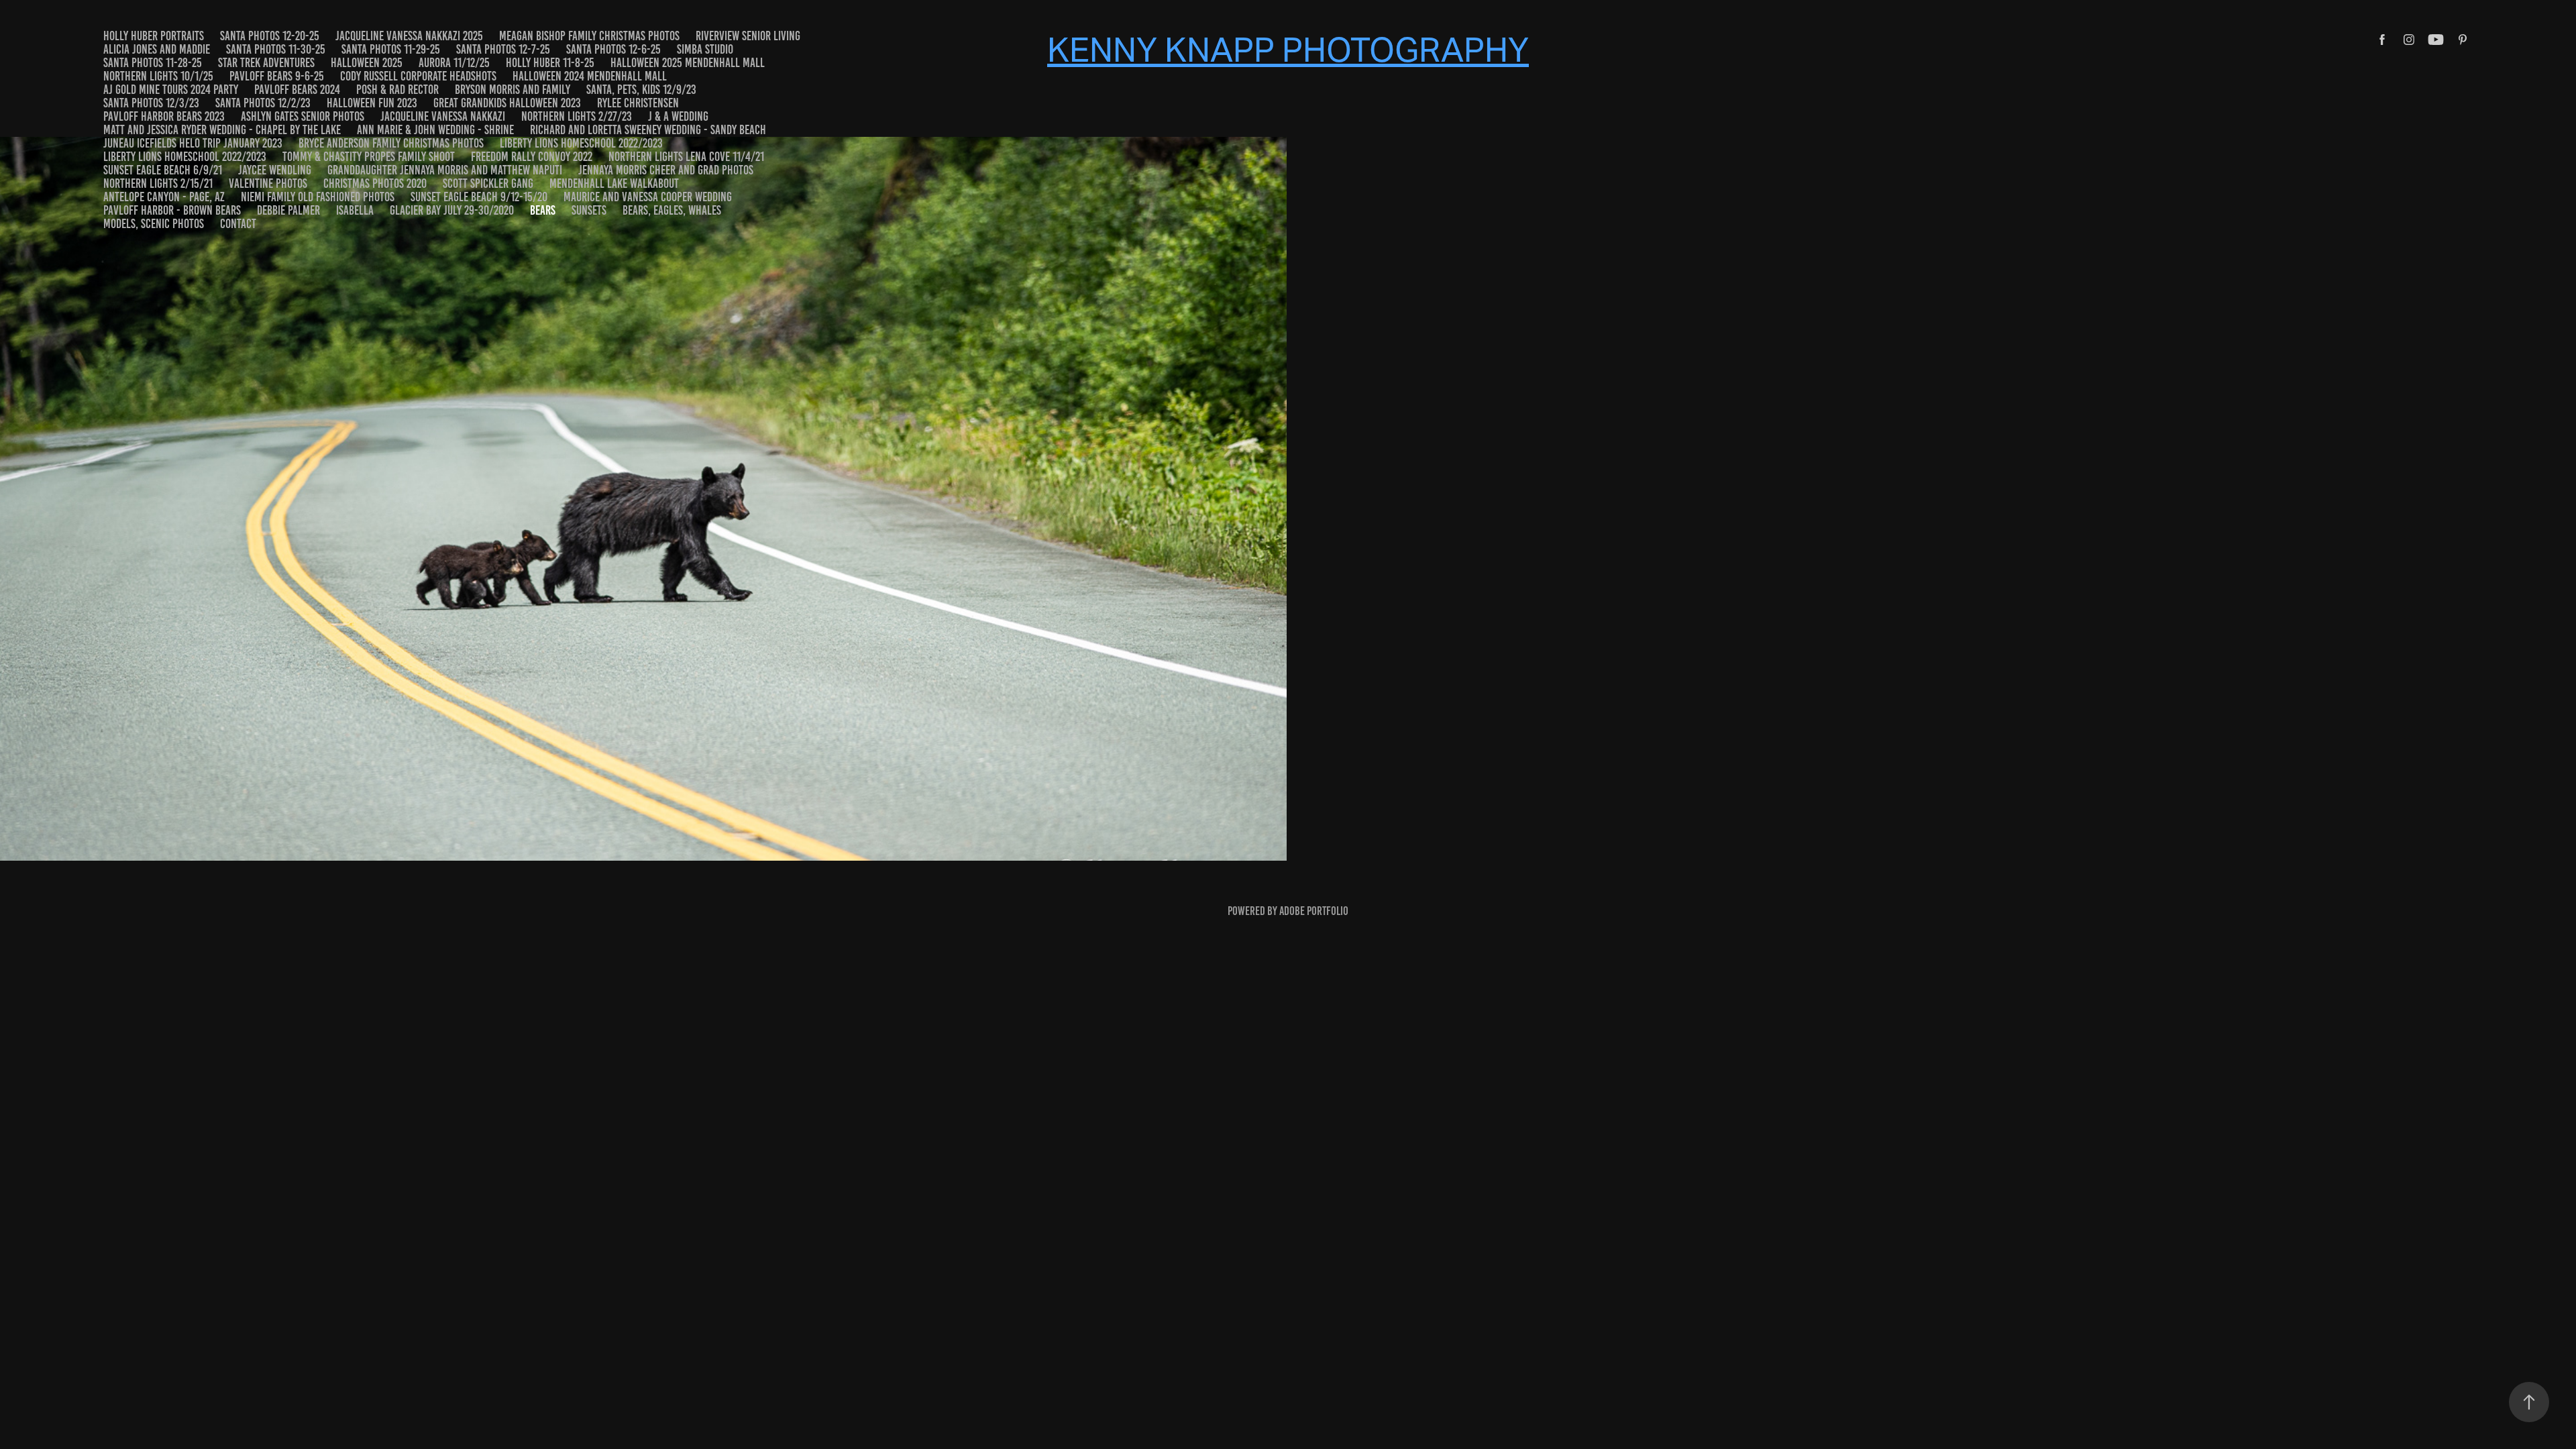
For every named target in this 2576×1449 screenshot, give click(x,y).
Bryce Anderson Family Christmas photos (391, 143)
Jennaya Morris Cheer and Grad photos (666, 170)
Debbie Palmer (288, 210)
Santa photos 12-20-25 (270, 36)
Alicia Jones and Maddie (157, 49)
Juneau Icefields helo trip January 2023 (193, 143)
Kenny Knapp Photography (1288, 50)
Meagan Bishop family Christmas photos (589, 36)
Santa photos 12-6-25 (613, 49)
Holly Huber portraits (154, 36)
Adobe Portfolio (1314, 911)
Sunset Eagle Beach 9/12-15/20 (479, 197)
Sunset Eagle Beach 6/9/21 (163, 170)
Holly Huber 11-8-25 (550, 63)
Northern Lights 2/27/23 (577, 116)
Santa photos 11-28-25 (153, 63)
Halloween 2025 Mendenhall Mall (688, 63)
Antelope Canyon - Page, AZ (164, 197)
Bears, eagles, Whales (672, 210)
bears (543, 210)
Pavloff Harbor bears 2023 (164, 116)
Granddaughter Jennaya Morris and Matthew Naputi (445, 170)
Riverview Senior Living (748, 36)
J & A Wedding (678, 116)
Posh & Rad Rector (397, 90)
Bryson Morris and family (513, 90)
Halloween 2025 (367, 63)
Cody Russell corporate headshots (418, 76)
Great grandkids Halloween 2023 (507, 103)
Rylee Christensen (638, 103)
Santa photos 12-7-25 (503, 49)
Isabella (355, 210)
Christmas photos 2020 (375, 183)
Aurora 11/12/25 (454, 63)
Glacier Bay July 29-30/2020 (452, 210)
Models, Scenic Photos (154, 224)
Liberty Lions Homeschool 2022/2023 (581, 143)
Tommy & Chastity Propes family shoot (369, 157)
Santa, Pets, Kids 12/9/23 (641, 90)
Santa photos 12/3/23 (151, 103)
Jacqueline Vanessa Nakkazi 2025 (409, 36)
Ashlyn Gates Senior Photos (303, 116)
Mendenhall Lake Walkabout (614, 183)
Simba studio (705, 49)
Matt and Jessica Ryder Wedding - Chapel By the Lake (222, 130)
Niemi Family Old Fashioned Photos (318, 197)
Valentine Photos (268, 183)
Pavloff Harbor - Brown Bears (172, 210)
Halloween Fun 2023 (372, 103)
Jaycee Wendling (275, 170)
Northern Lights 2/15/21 (158, 183)
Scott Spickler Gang (488, 183)
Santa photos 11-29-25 (391, 49)
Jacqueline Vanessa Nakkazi (443, 116)
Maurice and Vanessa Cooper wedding (648, 197)
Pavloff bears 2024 (297, 90)
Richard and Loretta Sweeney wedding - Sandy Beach (648, 130)
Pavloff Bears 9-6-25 (277, 76)
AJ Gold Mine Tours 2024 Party (171, 90)
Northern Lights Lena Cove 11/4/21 (686, 157)
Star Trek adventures (266, 63)
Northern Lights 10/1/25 (158, 76)
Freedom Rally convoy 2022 (532, 157)
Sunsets (589, 210)
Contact (238, 224)
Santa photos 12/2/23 (263, 103)
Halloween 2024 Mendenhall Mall (590, 76)
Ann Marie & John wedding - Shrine (435, 130)
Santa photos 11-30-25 (276, 49)
